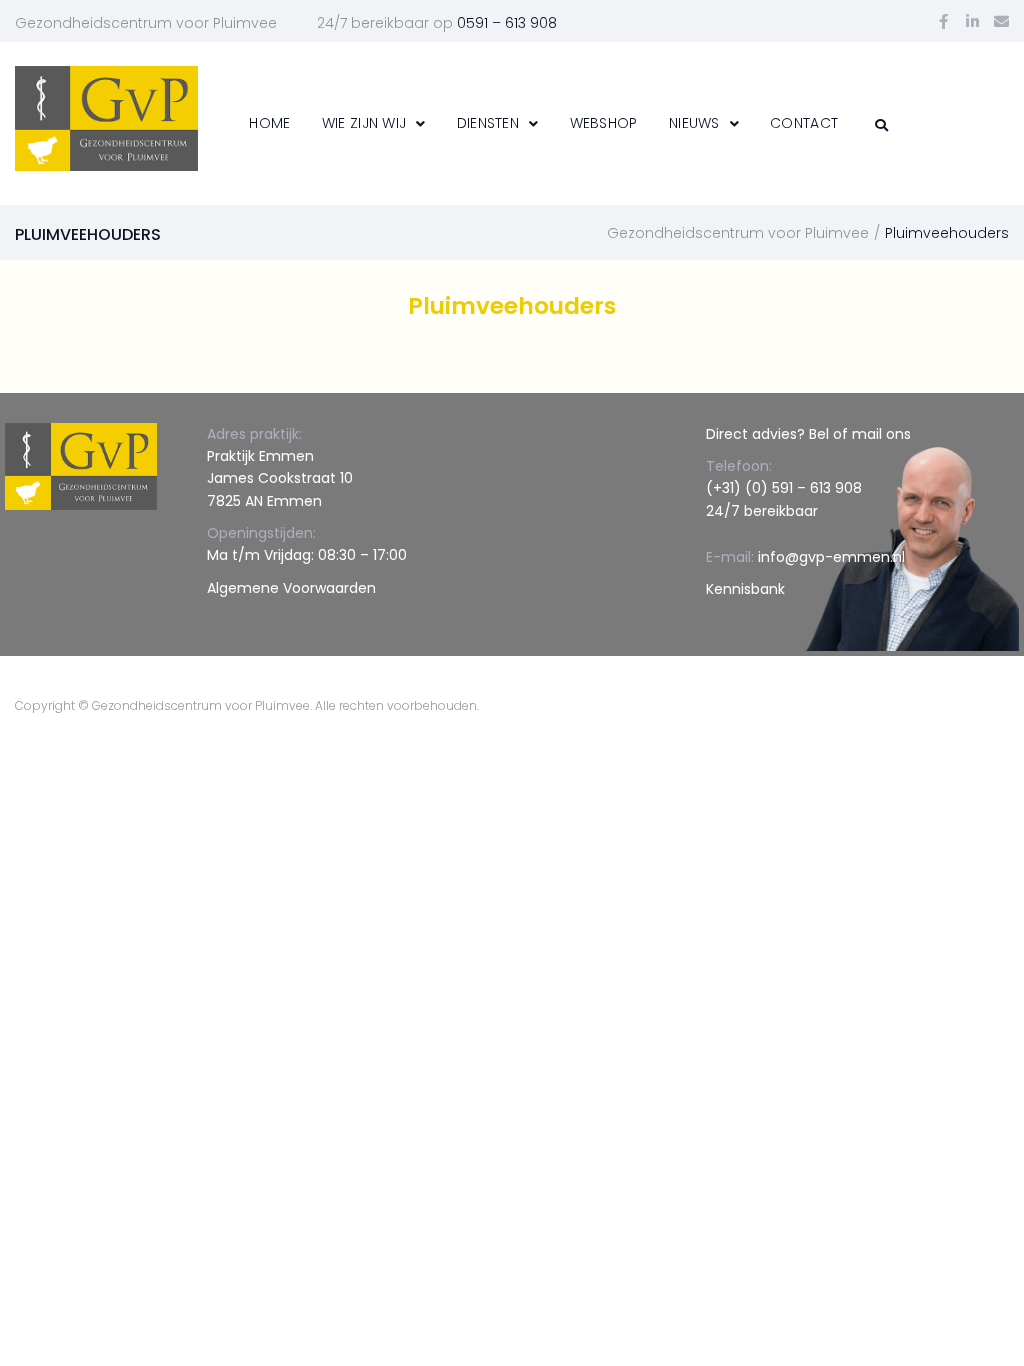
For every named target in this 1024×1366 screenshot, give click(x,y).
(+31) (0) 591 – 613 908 (784, 488)
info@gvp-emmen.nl (831, 557)
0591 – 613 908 (507, 23)
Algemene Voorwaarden (291, 588)
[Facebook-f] (943, 21)
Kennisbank (745, 589)
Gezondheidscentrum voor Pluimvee (738, 233)
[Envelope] (1001, 21)
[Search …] (879, 125)
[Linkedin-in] (972, 21)
